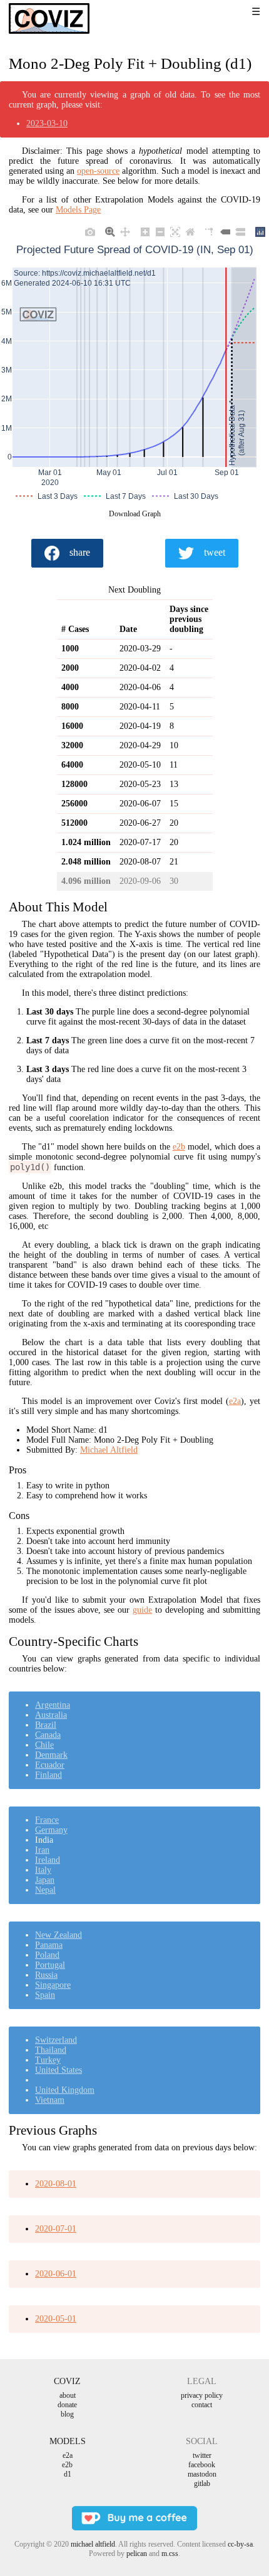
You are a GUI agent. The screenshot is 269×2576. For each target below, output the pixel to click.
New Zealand (58, 1935)
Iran (42, 1850)
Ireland (48, 1860)
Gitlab (202, 2483)
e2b (179, 1147)
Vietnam (50, 2100)
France (47, 1820)
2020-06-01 (56, 2274)
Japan (45, 1880)
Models (68, 2441)
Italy (43, 1870)
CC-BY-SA (240, 2544)
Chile (44, 1745)
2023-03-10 (47, 123)
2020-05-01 (56, 2319)
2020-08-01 (56, 2184)
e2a (235, 1401)
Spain (45, 1995)
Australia (51, 1715)
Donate (67, 2405)
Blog (67, 2414)
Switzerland (56, 2040)
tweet (215, 552)
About (68, 2395)
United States (58, 2070)
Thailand (51, 2050)
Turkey (48, 2060)
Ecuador (50, 1765)
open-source (98, 171)
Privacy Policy (202, 2395)
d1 (68, 2474)
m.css (170, 2553)
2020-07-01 (56, 2229)
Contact (202, 2405)
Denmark (51, 1755)
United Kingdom (65, 2090)
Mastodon (202, 2474)
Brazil (46, 1725)
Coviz (67, 2381)
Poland (47, 1955)
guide (142, 1610)
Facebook (202, 2465)
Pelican (137, 2553)
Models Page (78, 210)
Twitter (202, 2455)
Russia (46, 1975)
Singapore (53, 1985)
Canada (48, 1735)
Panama (49, 1945)
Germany (51, 1830)
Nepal (45, 1890)
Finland (48, 1775)
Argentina (53, 1705)
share (80, 552)
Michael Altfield (109, 1450)
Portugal (50, 1965)
